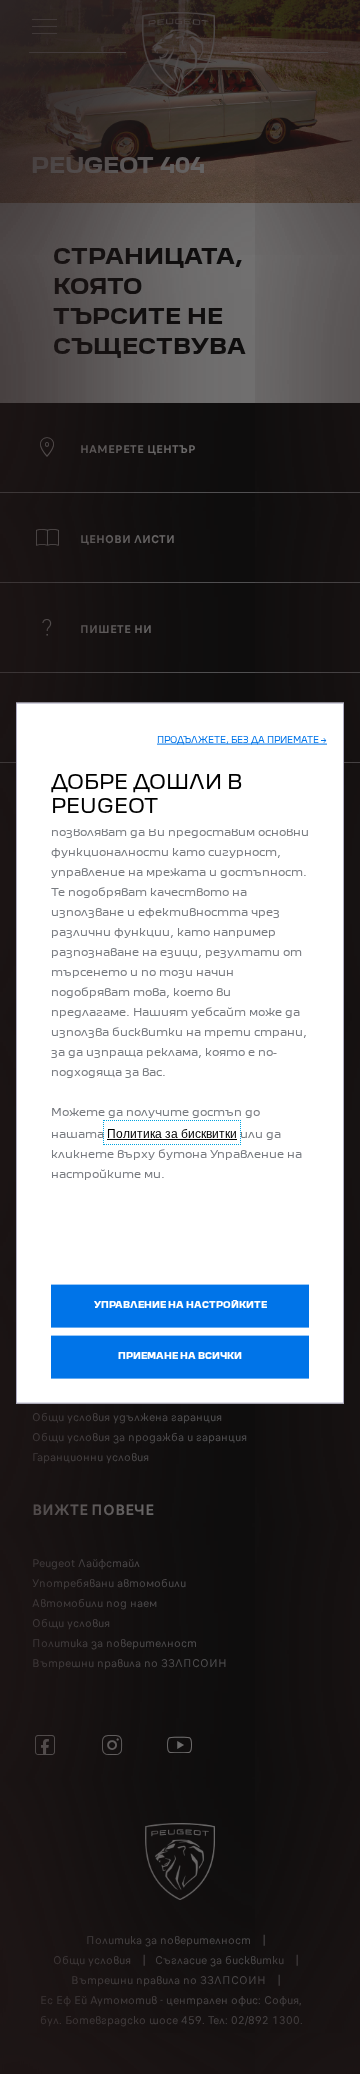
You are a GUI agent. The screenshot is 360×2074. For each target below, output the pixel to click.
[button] (242, 741)
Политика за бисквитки (172, 1132)
